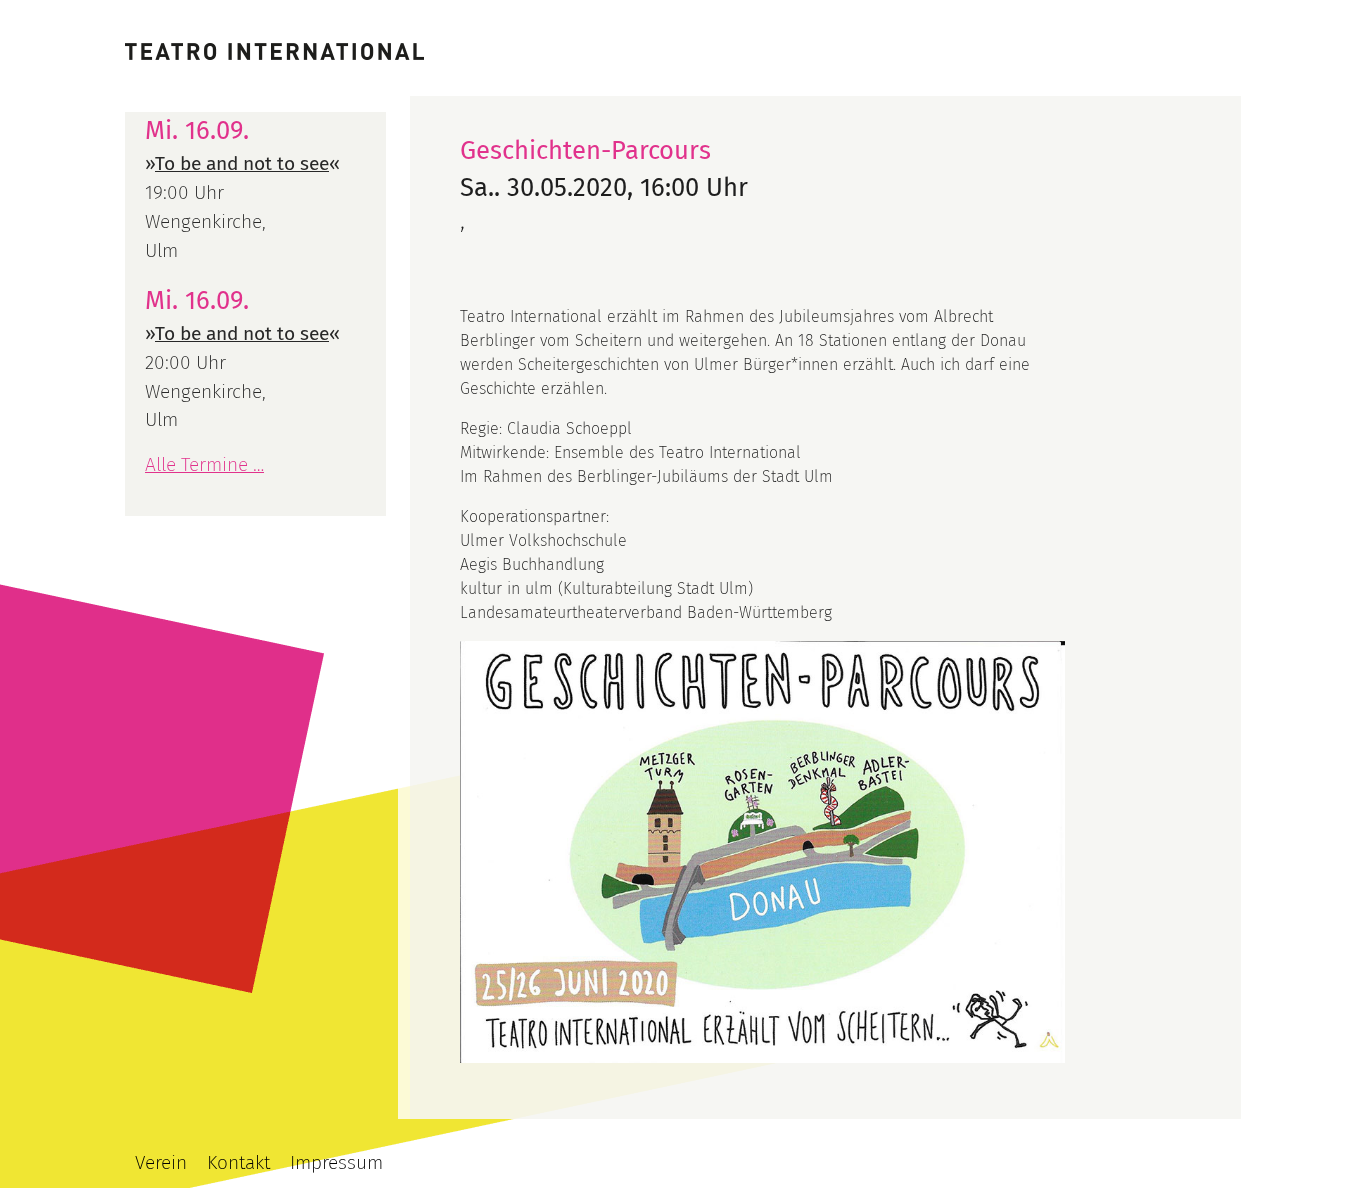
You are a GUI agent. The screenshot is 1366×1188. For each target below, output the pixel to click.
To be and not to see (242, 163)
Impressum (336, 1162)
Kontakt (238, 1162)
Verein (161, 1162)
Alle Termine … (204, 464)
